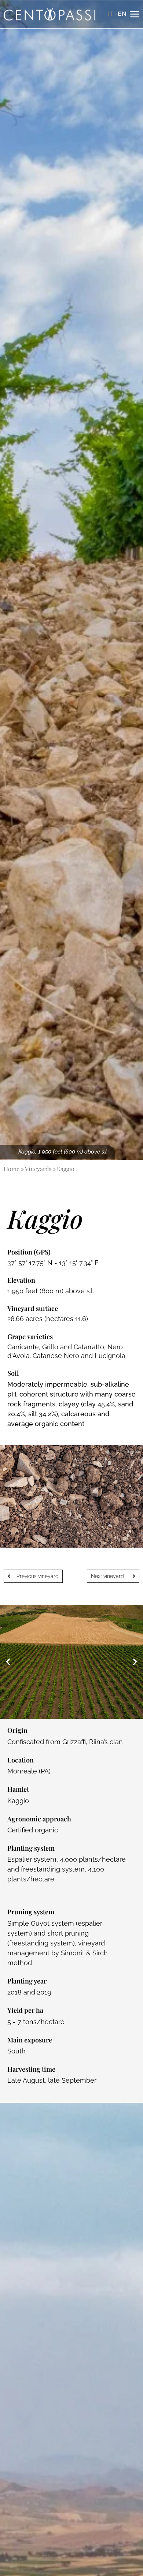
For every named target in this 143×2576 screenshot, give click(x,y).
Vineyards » (40, 1169)
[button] (8, 1662)
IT (110, 14)
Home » (14, 1169)
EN (122, 14)
